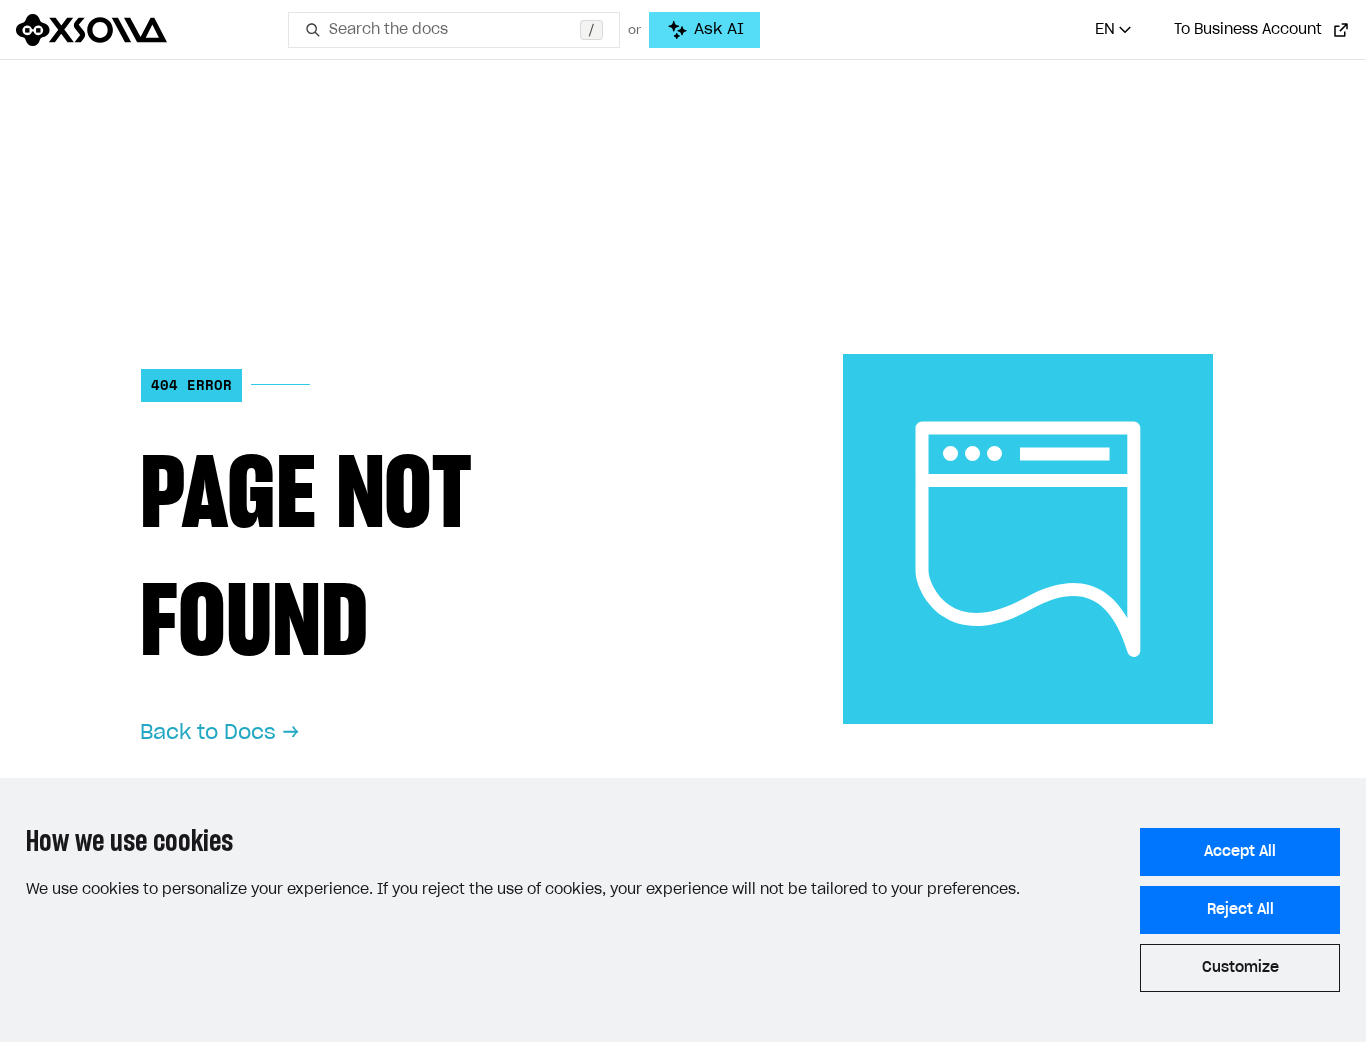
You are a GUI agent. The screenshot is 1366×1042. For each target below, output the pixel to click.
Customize (1240, 968)
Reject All (1240, 910)
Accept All (1240, 852)
